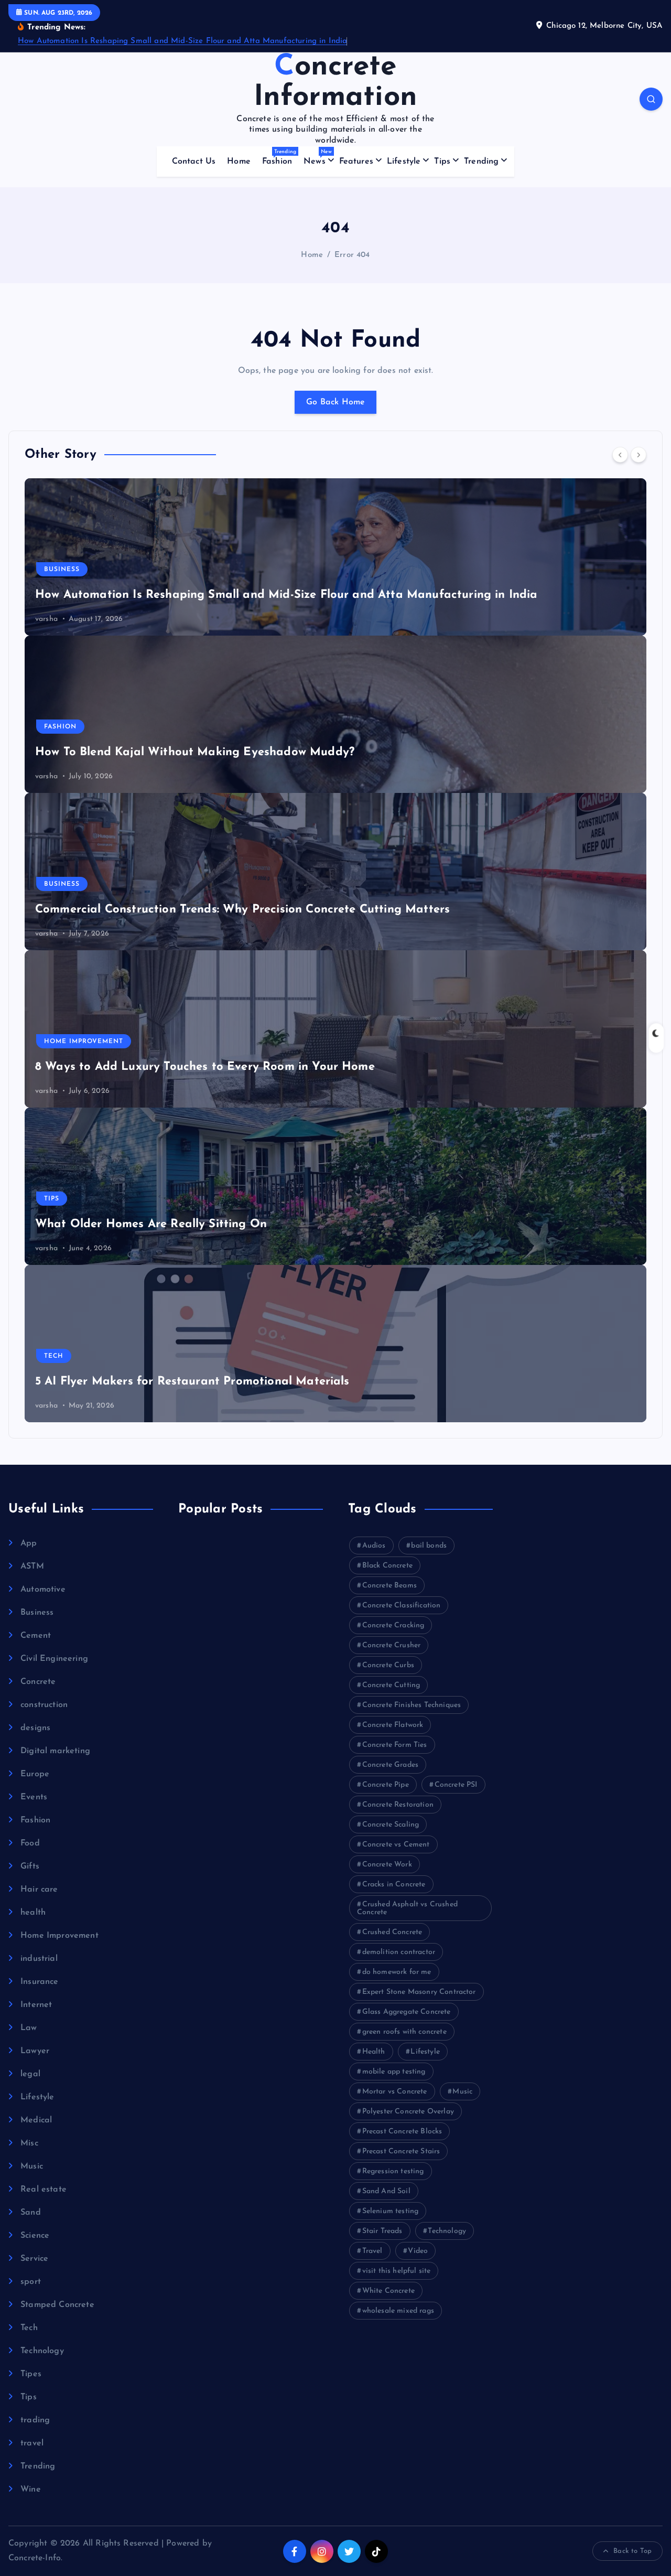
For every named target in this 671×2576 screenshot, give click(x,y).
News (318, 157)
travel (32, 2443)
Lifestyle (404, 162)
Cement (36, 1636)
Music (32, 2166)
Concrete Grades (390, 1765)
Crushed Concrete (392, 1932)
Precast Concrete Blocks (402, 2132)
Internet (36, 2005)
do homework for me (397, 1972)
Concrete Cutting (391, 1685)
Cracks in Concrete (394, 1885)
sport (31, 2282)
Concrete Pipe (386, 1785)
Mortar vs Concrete (395, 2092)
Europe (35, 1774)
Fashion (279, 157)
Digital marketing (55, 1751)
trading (35, 2420)
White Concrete (388, 2291)
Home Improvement (84, 1042)
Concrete (38, 1682)
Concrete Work (387, 1865)
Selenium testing (391, 2211)
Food (30, 1843)
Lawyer (35, 2051)
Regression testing (393, 2171)
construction (44, 1705)
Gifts (30, 1866)
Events (34, 1797)
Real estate (44, 2189)
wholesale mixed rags (398, 2311)
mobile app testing (394, 2072)
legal (30, 2074)
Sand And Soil (386, 2191)
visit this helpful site (397, 2271)
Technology (42, 2351)
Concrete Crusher (392, 1645)
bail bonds (429, 1546)
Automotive (43, 1590)
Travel (372, 2251)
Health (374, 2052)
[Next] (638, 455)
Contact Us (194, 162)
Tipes (31, 2374)
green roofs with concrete (404, 2032)
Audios (374, 1546)
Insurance (39, 1982)
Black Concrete (387, 1566)
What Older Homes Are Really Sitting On (151, 1224)
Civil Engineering (54, 1659)
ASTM (32, 1566)
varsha (46, 619)
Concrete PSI (456, 1785)
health (33, 1913)
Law (29, 2028)
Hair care (39, 1890)
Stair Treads (382, 2231)
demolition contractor (399, 1952)
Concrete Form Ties (395, 1745)
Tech (54, 1356)
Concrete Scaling (391, 1825)
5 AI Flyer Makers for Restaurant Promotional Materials (192, 1382)
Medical (36, 2120)
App (29, 1543)
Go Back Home (335, 402)
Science (35, 2236)
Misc (29, 2143)
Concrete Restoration (398, 1805)
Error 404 (352, 255)
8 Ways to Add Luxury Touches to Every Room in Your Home (205, 1067)
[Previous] (620, 455)
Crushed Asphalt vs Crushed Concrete (407, 1908)
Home (239, 162)
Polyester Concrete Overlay (408, 2112)
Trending (481, 162)
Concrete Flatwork (393, 1725)
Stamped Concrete (57, 2305)
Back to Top (632, 2551)
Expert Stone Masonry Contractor (419, 1992)
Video (418, 2251)
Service (34, 2259)
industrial (39, 1959)
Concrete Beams (389, 1586)
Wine (31, 2489)
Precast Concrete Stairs (401, 2151)
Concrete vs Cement (396, 1845)
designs (35, 1728)
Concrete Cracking (393, 1625)
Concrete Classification (402, 1606)
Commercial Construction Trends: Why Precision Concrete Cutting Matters (242, 910)
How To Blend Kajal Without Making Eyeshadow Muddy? (195, 752)
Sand (31, 2213)
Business (62, 570)
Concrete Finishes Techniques (412, 1705)
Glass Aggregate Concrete (407, 2012)
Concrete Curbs (388, 1665)
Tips (442, 162)
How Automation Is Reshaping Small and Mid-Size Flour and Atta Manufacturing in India (182, 41)
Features (356, 162)
